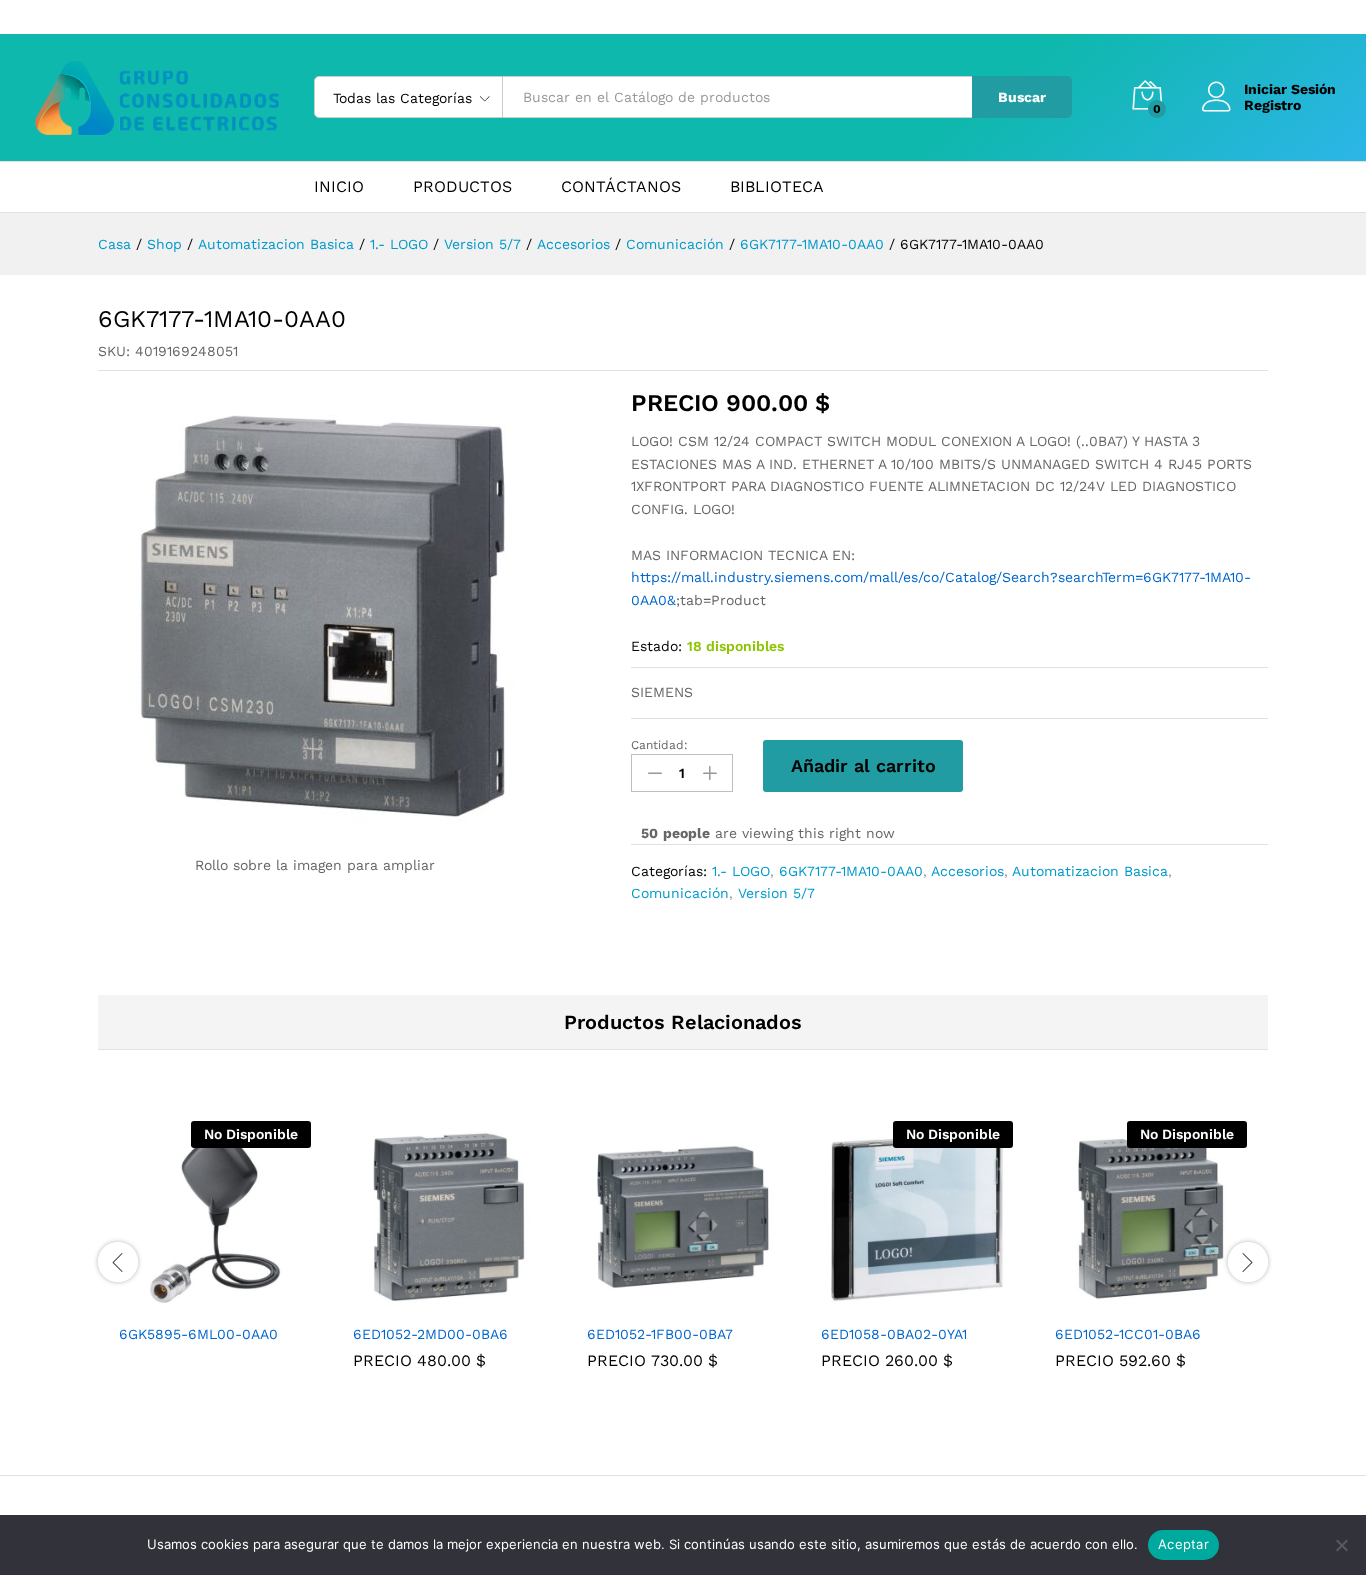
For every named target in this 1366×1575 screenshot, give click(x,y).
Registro (1272, 105)
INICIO (339, 187)
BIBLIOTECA (777, 187)
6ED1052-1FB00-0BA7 (660, 1334)
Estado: (656, 646)
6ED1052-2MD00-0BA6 (430, 1334)
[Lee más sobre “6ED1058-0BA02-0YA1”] (894, 1301)
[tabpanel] (215, 1249)
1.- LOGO (741, 871)
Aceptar (1183, 1544)
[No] (1341, 1545)
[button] (426, 1301)
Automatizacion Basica (1090, 871)
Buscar (1022, 97)
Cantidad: (659, 745)
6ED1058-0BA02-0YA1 (894, 1334)
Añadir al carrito (863, 765)
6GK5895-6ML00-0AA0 (198, 1334)
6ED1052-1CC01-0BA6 (1128, 1334)
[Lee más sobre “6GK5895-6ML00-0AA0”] (192, 1301)
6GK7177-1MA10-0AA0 (851, 871)
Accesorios (967, 871)
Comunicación (680, 893)
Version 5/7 (776, 893)
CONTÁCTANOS (621, 187)
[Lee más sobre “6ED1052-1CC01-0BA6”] (1128, 1301)
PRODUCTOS (462, 187)
